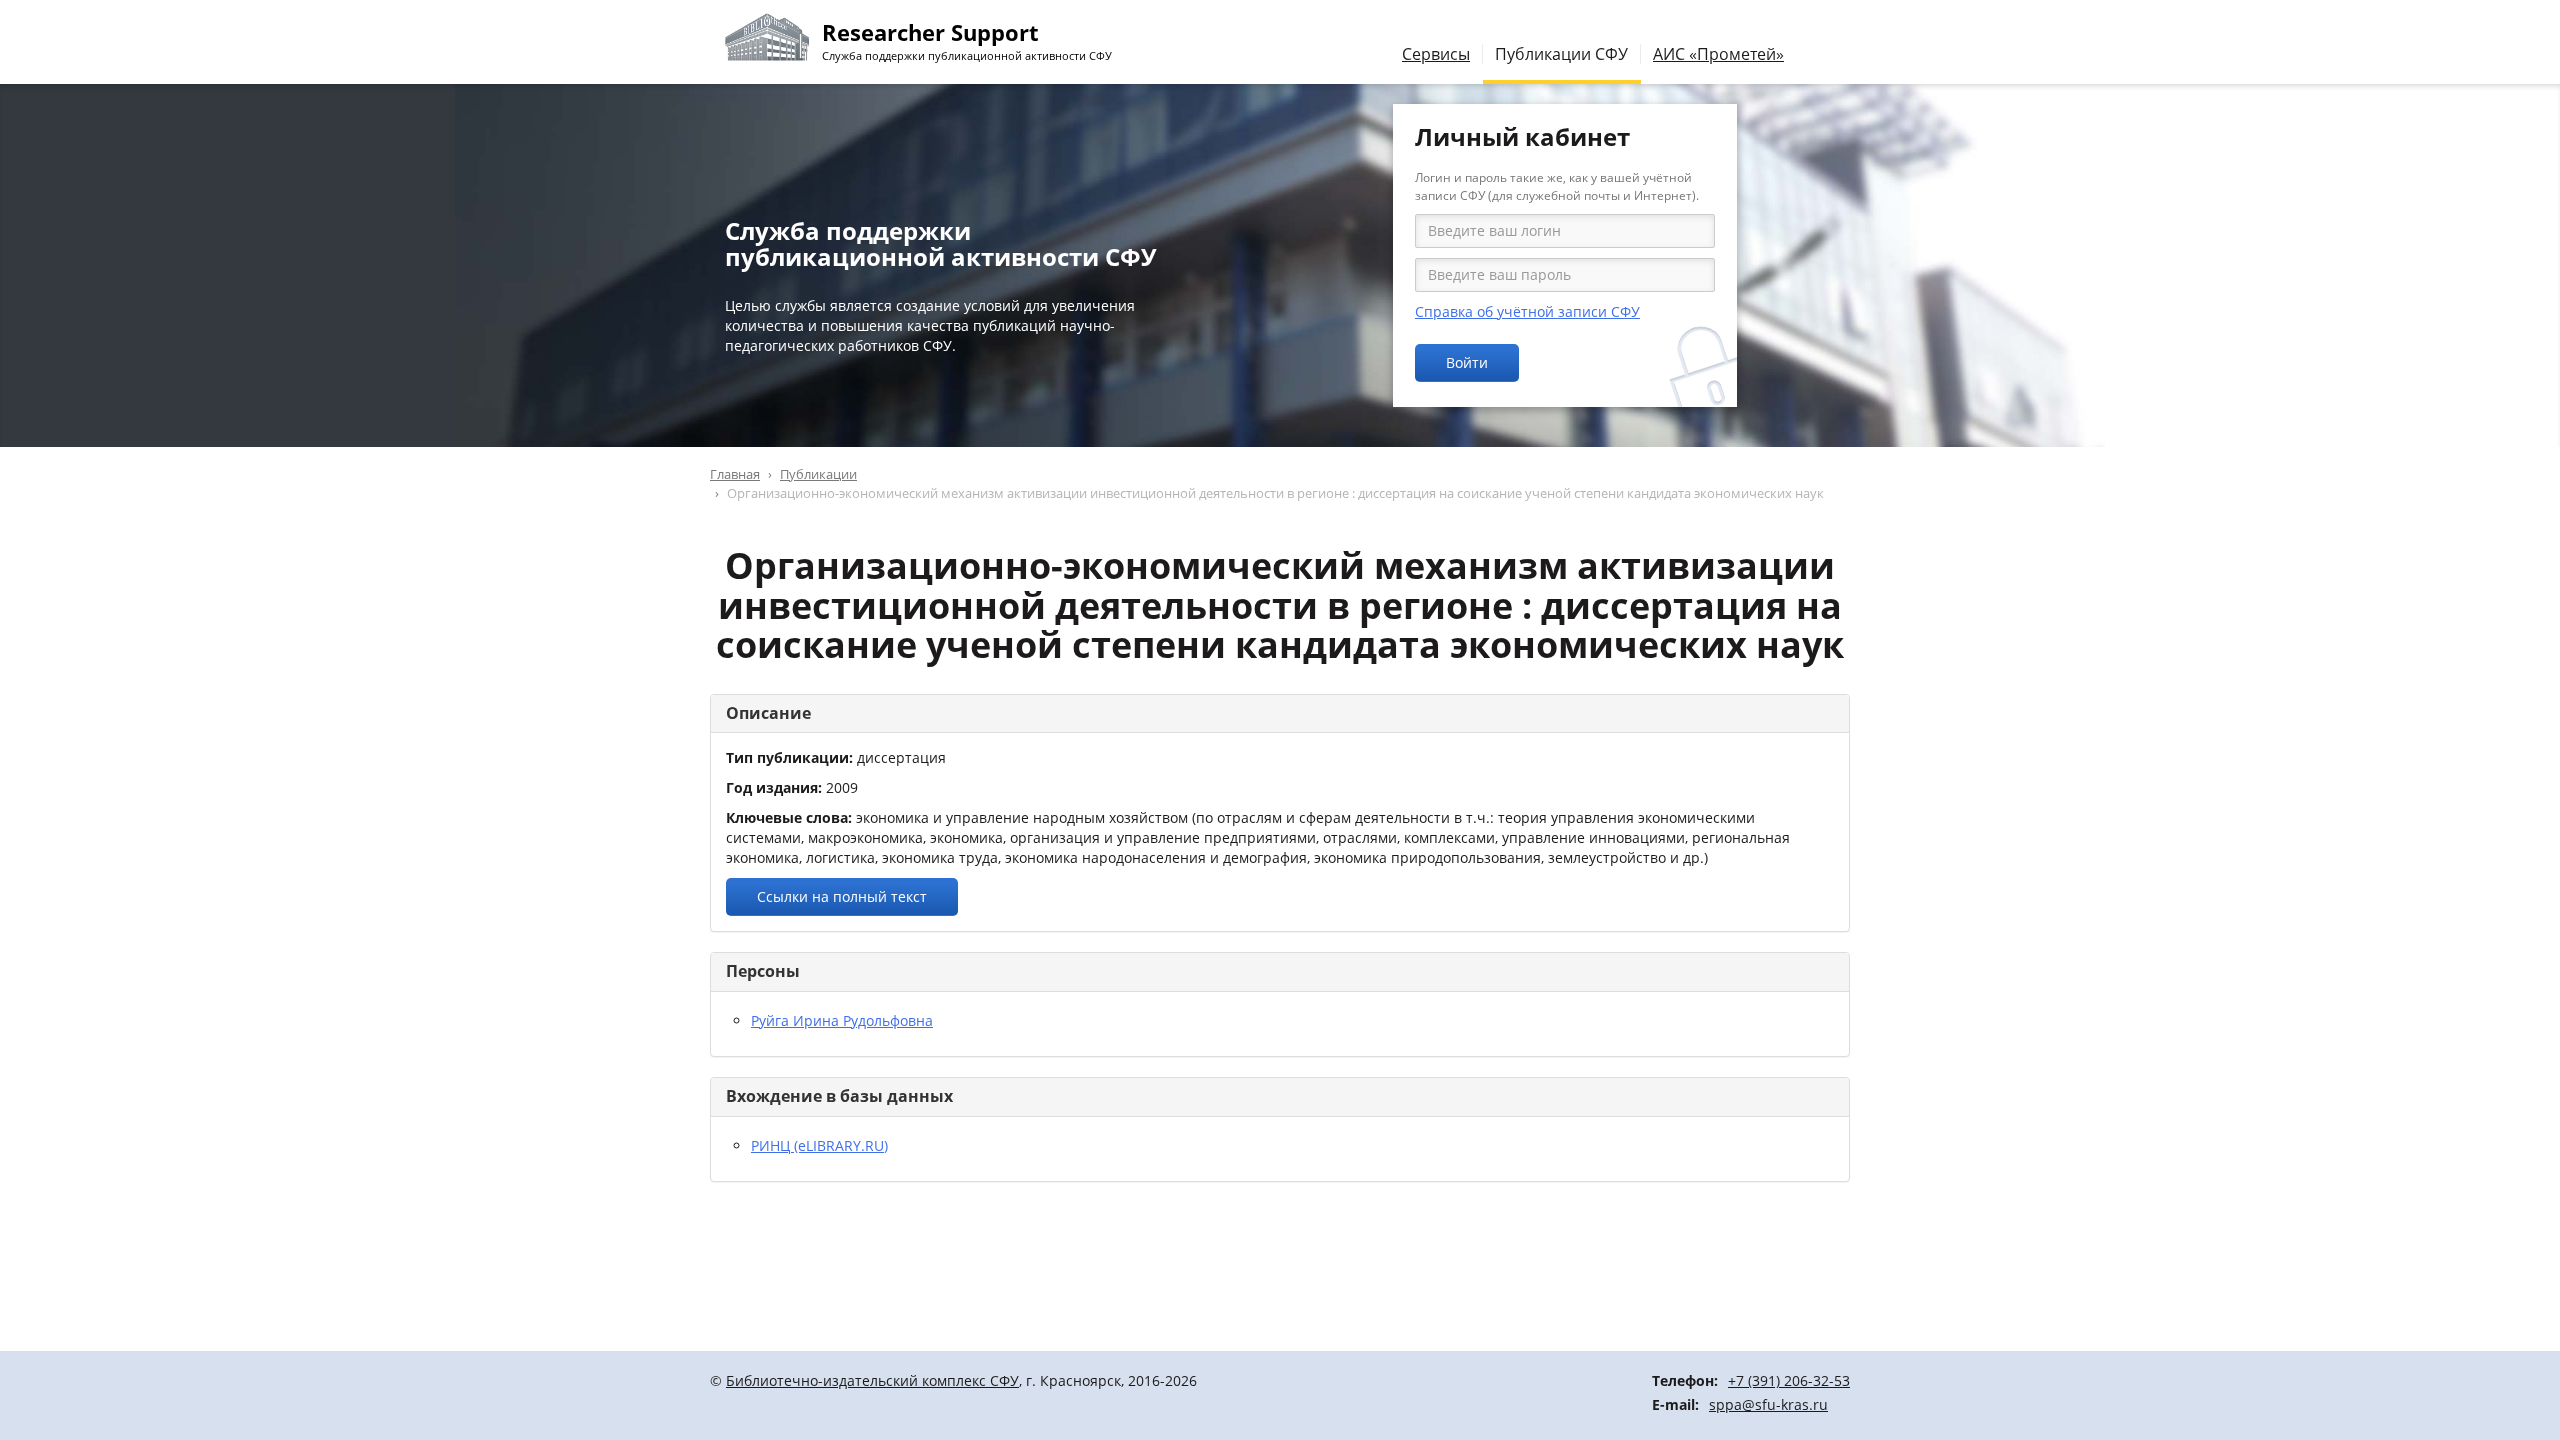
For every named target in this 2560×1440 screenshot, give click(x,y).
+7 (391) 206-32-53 (1789, 1380)
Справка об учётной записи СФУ (1527, 311)
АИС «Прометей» (1718, 54)
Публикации (818, 474)
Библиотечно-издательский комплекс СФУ (872, 1380)
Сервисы (1436, 54)
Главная (735, 474)
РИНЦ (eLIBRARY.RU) (819, 1145)
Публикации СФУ (1561, 54)
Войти (1467, 362)
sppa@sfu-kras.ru (1768, 1404)
